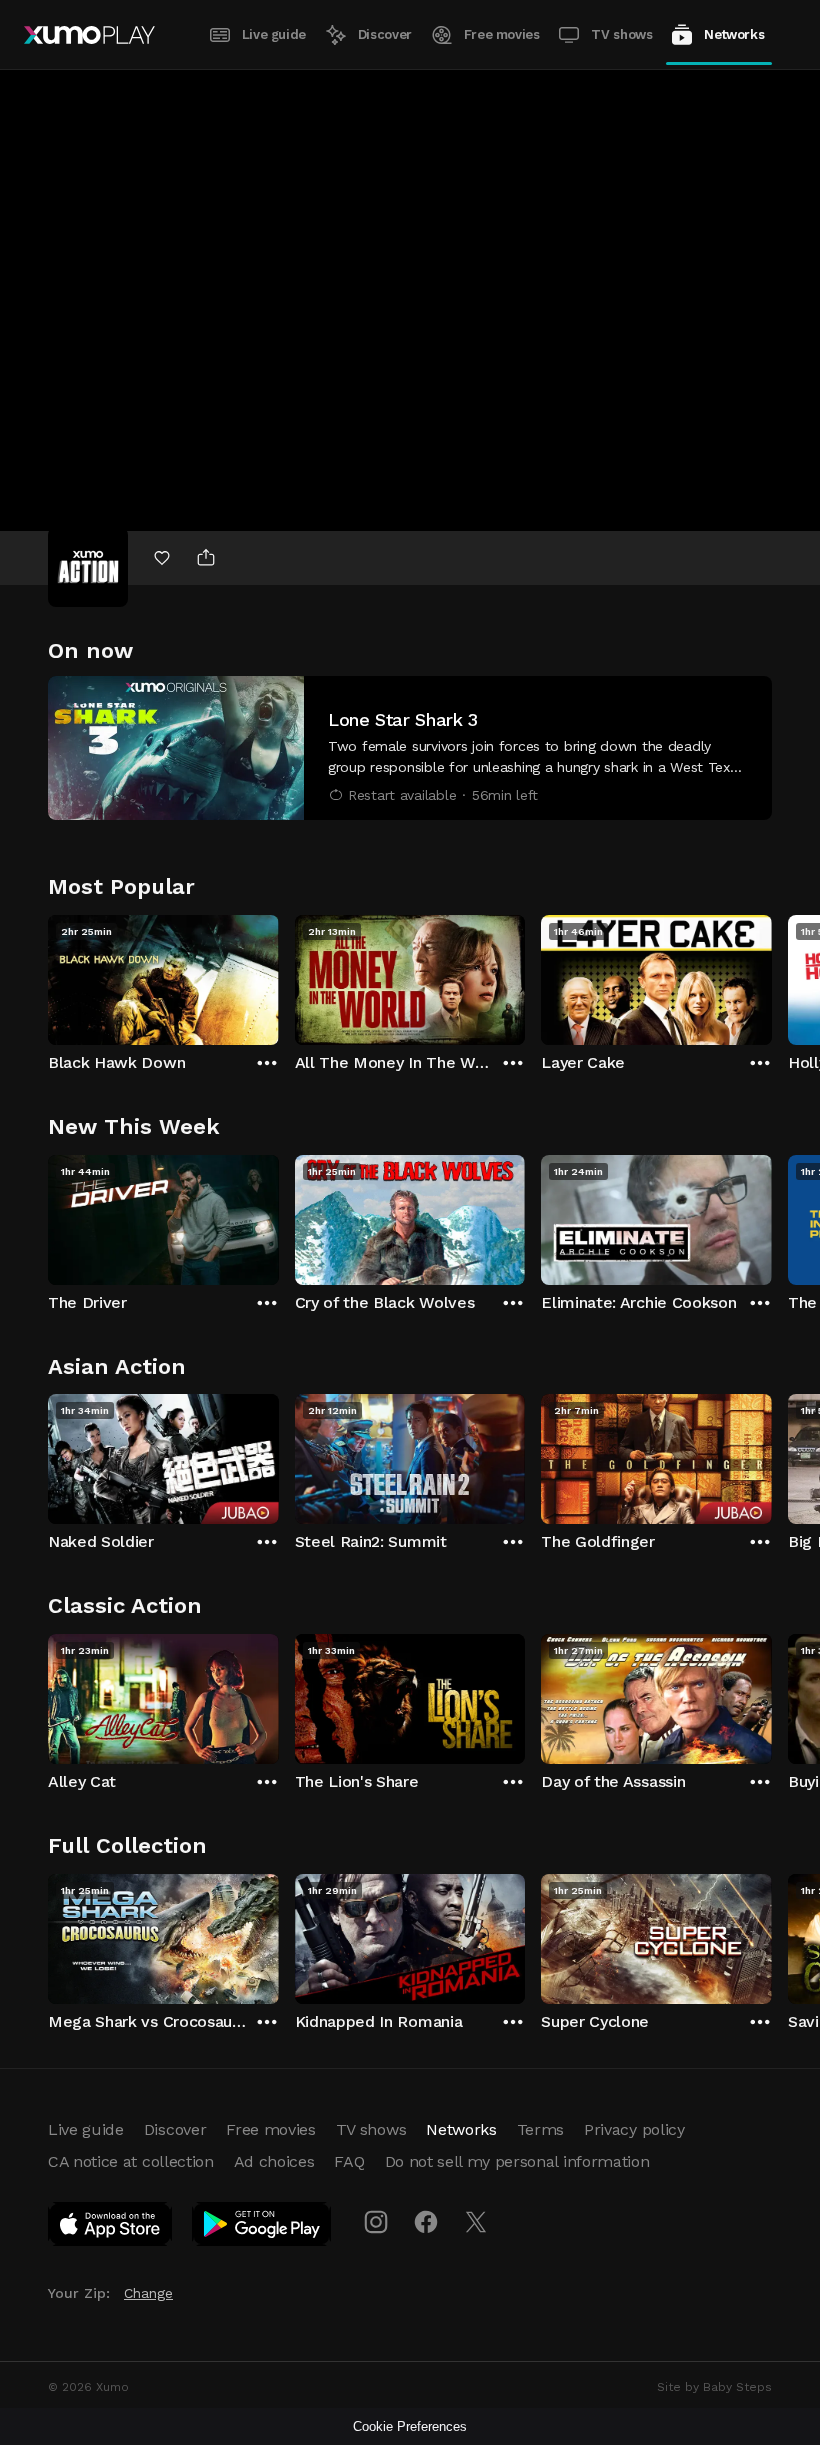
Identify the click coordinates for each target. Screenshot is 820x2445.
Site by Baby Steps (714, 2387)
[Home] (89, 35)
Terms (540, 2129)
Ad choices (274, 2161)
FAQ (349, 2161)
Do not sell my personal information (517, 2161)
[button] (410, 748)
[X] (476, 2222)
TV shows (621, 34)
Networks (734, 34)
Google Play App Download (262, 2228)
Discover (385, 34)
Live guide (274, 34)
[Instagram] (376, 2222)
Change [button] (148, 2293)
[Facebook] (426, 2222)
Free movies (502, 34)
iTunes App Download (111, 2228)
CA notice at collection (131, 2161)
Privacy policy (634, 2129)
